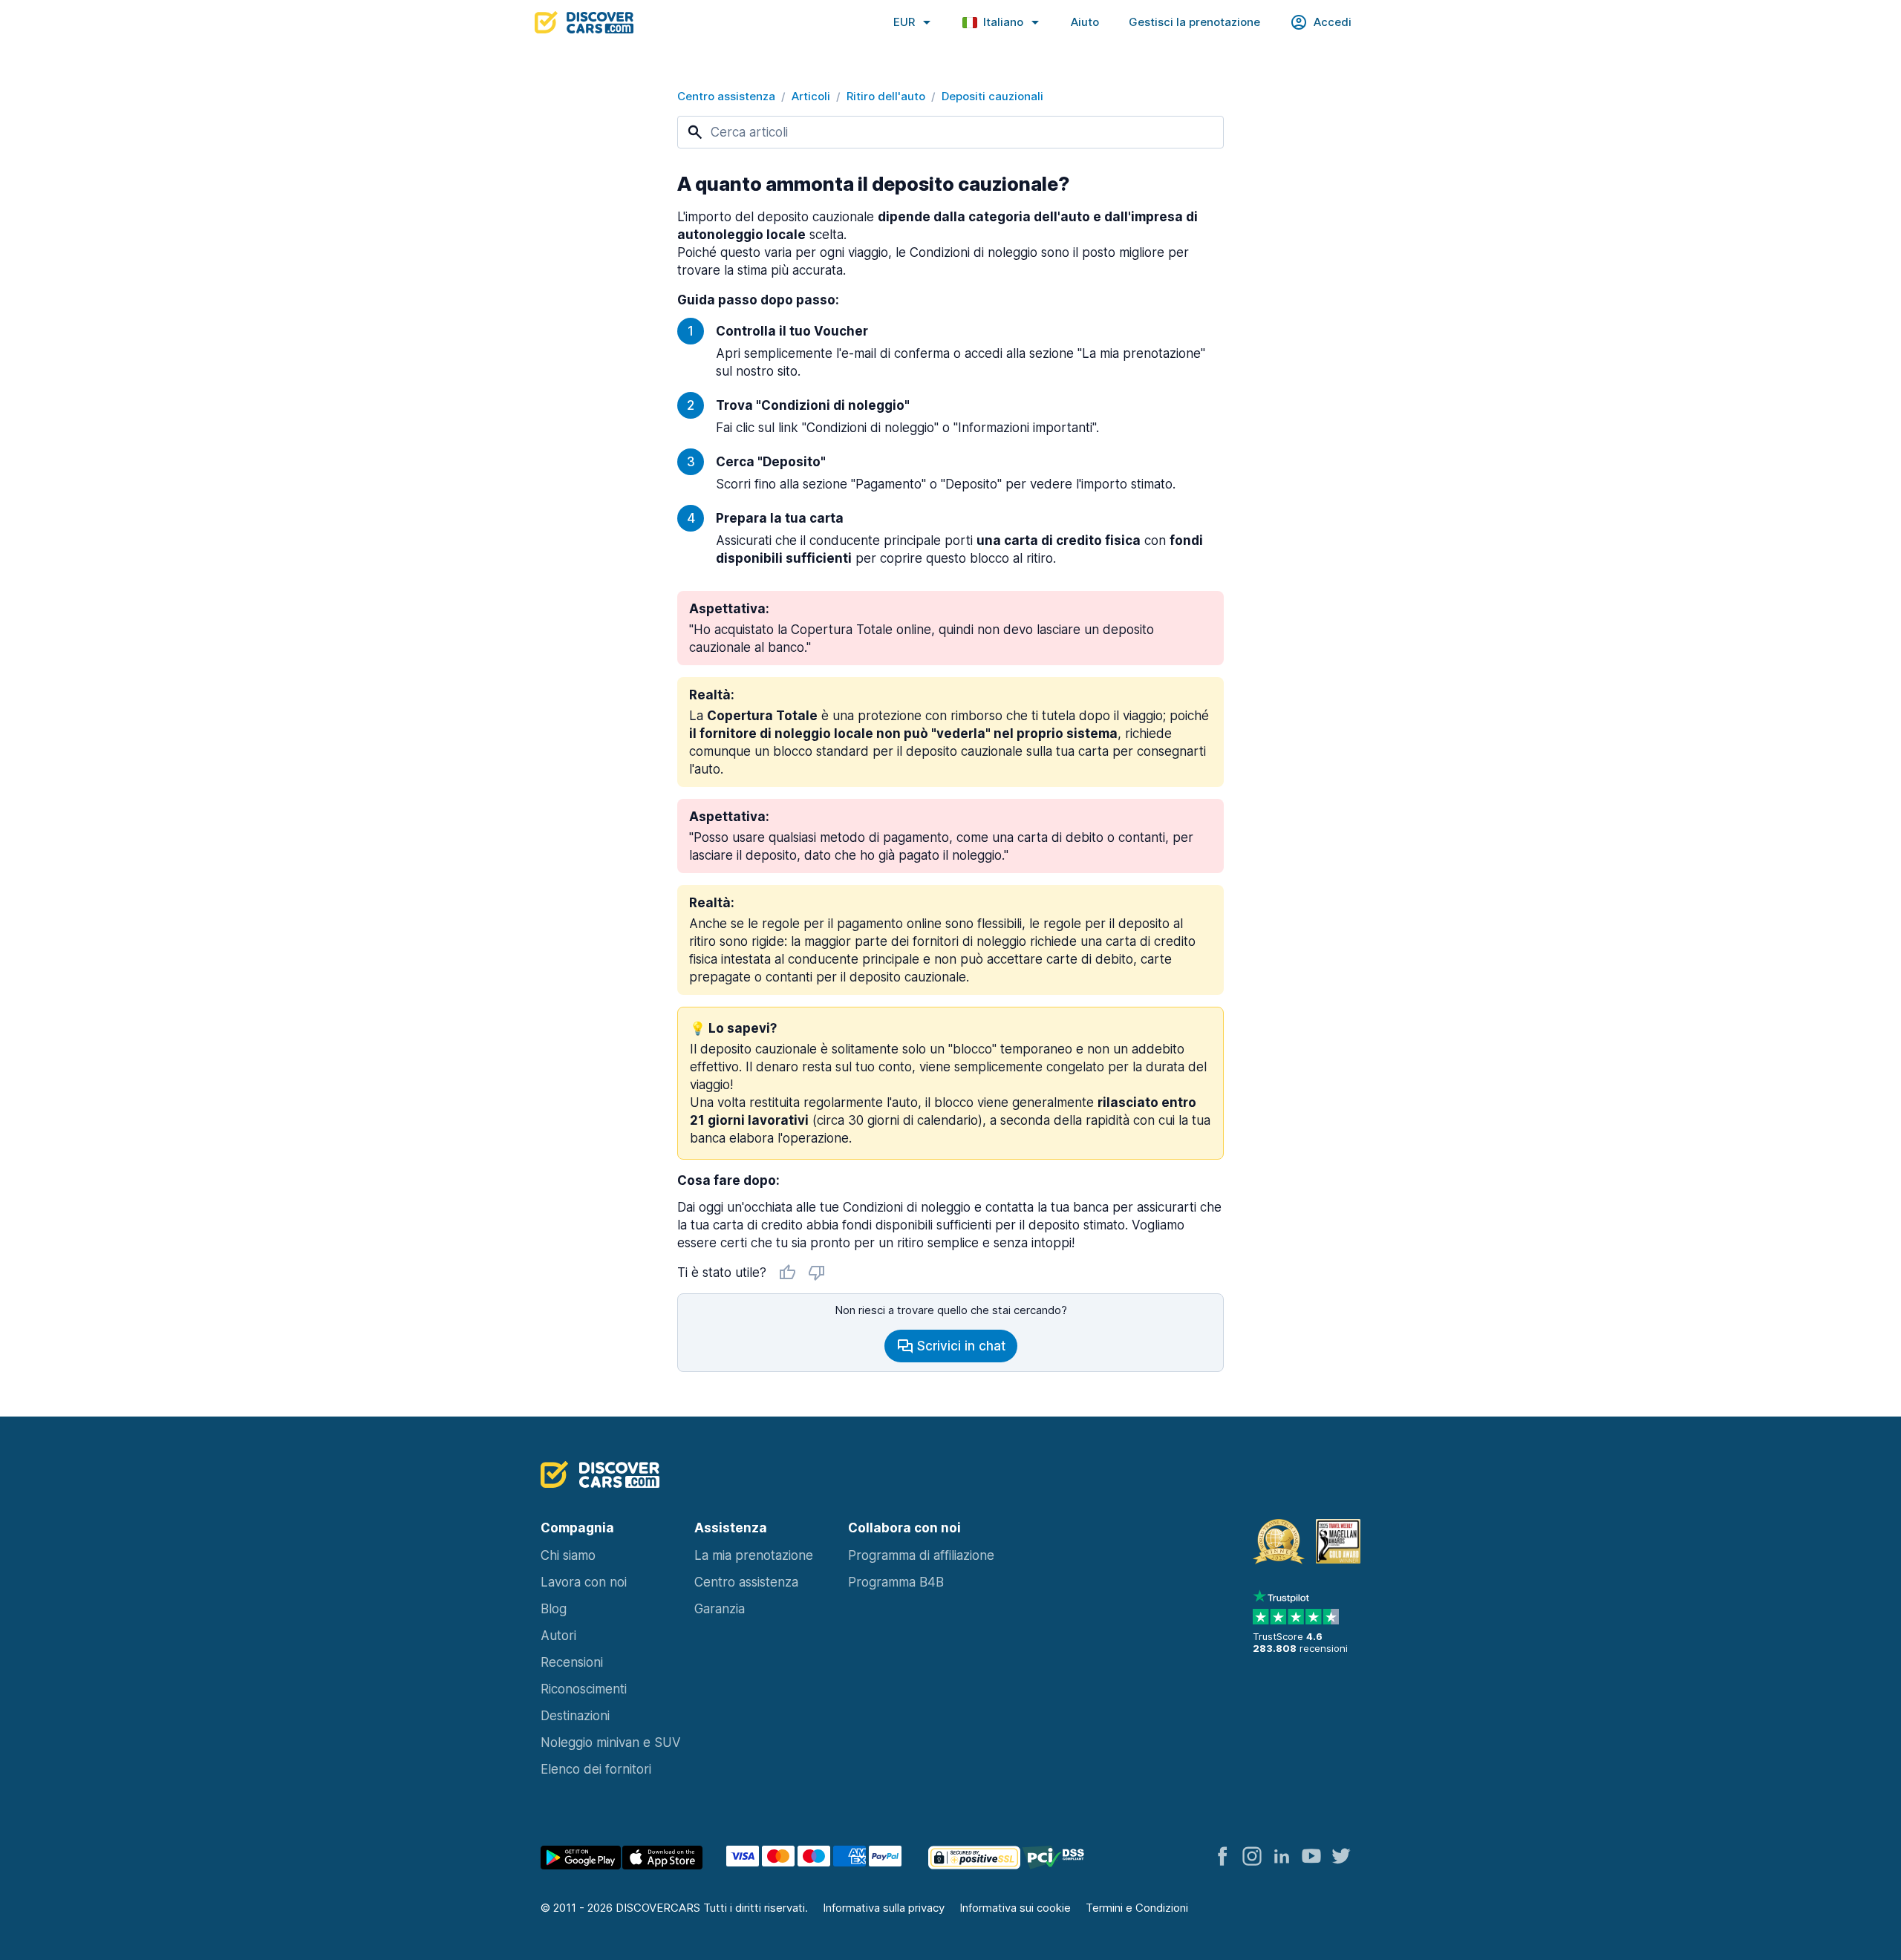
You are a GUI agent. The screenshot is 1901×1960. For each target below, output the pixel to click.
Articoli (811, 96)
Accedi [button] (1333, 22)
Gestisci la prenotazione (1194, 22)
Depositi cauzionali (992, 96)
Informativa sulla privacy (884, 1908)
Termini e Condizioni (1137, 1908)
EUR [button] (904, 22)
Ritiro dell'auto (886, 96)
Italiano (1003, 22)
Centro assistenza (726, 96)
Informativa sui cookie (1015, 1908)
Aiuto (1085, 22)
